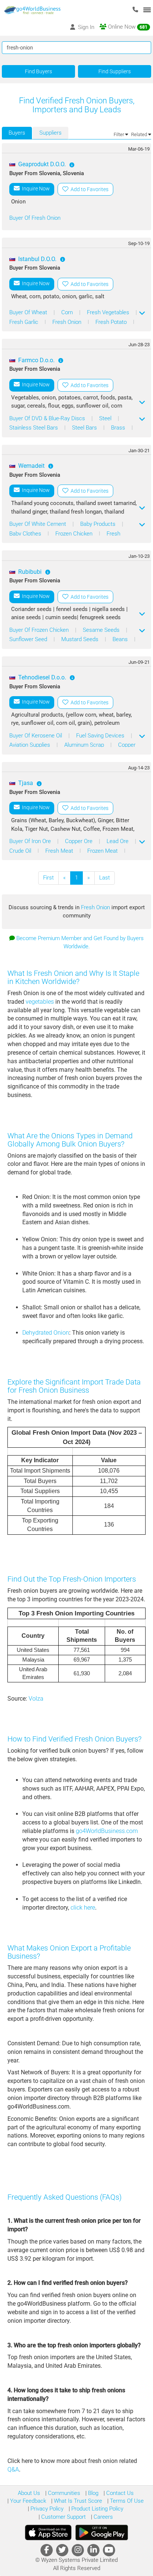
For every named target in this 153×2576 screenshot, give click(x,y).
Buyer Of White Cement (38, 524)
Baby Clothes (26, 534)
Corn (68, 312)
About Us (29, 2493)
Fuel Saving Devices (101, 736)
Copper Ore (79, 841)
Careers (102, 2517)
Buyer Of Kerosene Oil (36, 736)
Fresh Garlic (25, 322)
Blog (92, 2493)
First (48, 878)
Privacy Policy (46, 2509)
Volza (36, 1699)
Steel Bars (85, 428)
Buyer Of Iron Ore (31, 841)
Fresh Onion (68, 322)
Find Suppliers (115, 71)
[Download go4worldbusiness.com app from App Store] (48, 2532)
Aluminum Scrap (85, 745)
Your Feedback (27, 2501)
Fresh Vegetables (109, 312)
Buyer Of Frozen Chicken (40, 630)
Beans (121, 639)
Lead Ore (118, 841)
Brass (119, 428)
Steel (106, 418)
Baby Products (99, 524)
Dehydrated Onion (46, 1333)
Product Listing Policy (97, 2509)
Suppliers (51, 133)
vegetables (40, 1002)
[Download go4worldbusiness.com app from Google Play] (102, 2532)
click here (83, 1908)
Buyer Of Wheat (29, 312)
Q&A (13, 2469)
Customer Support (63, 2517)
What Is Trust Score (77, 2501)
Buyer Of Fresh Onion (35, 218)
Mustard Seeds (81, 639)
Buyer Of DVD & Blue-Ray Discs (48, 418)
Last (105, 878)
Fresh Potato (112, 322)
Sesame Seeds (102, 630)
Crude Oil (21, 851)
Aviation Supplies (30, 745)
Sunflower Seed (29, 639)
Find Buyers (38, 71)
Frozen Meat (103, 851)
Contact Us (119, 2493)
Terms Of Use (126, 2501)
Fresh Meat (60, 851)
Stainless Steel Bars (34, 428)
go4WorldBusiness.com (107, 1831)
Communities (63, 2493)
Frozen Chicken (75, 534)
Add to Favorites (88, 189)
